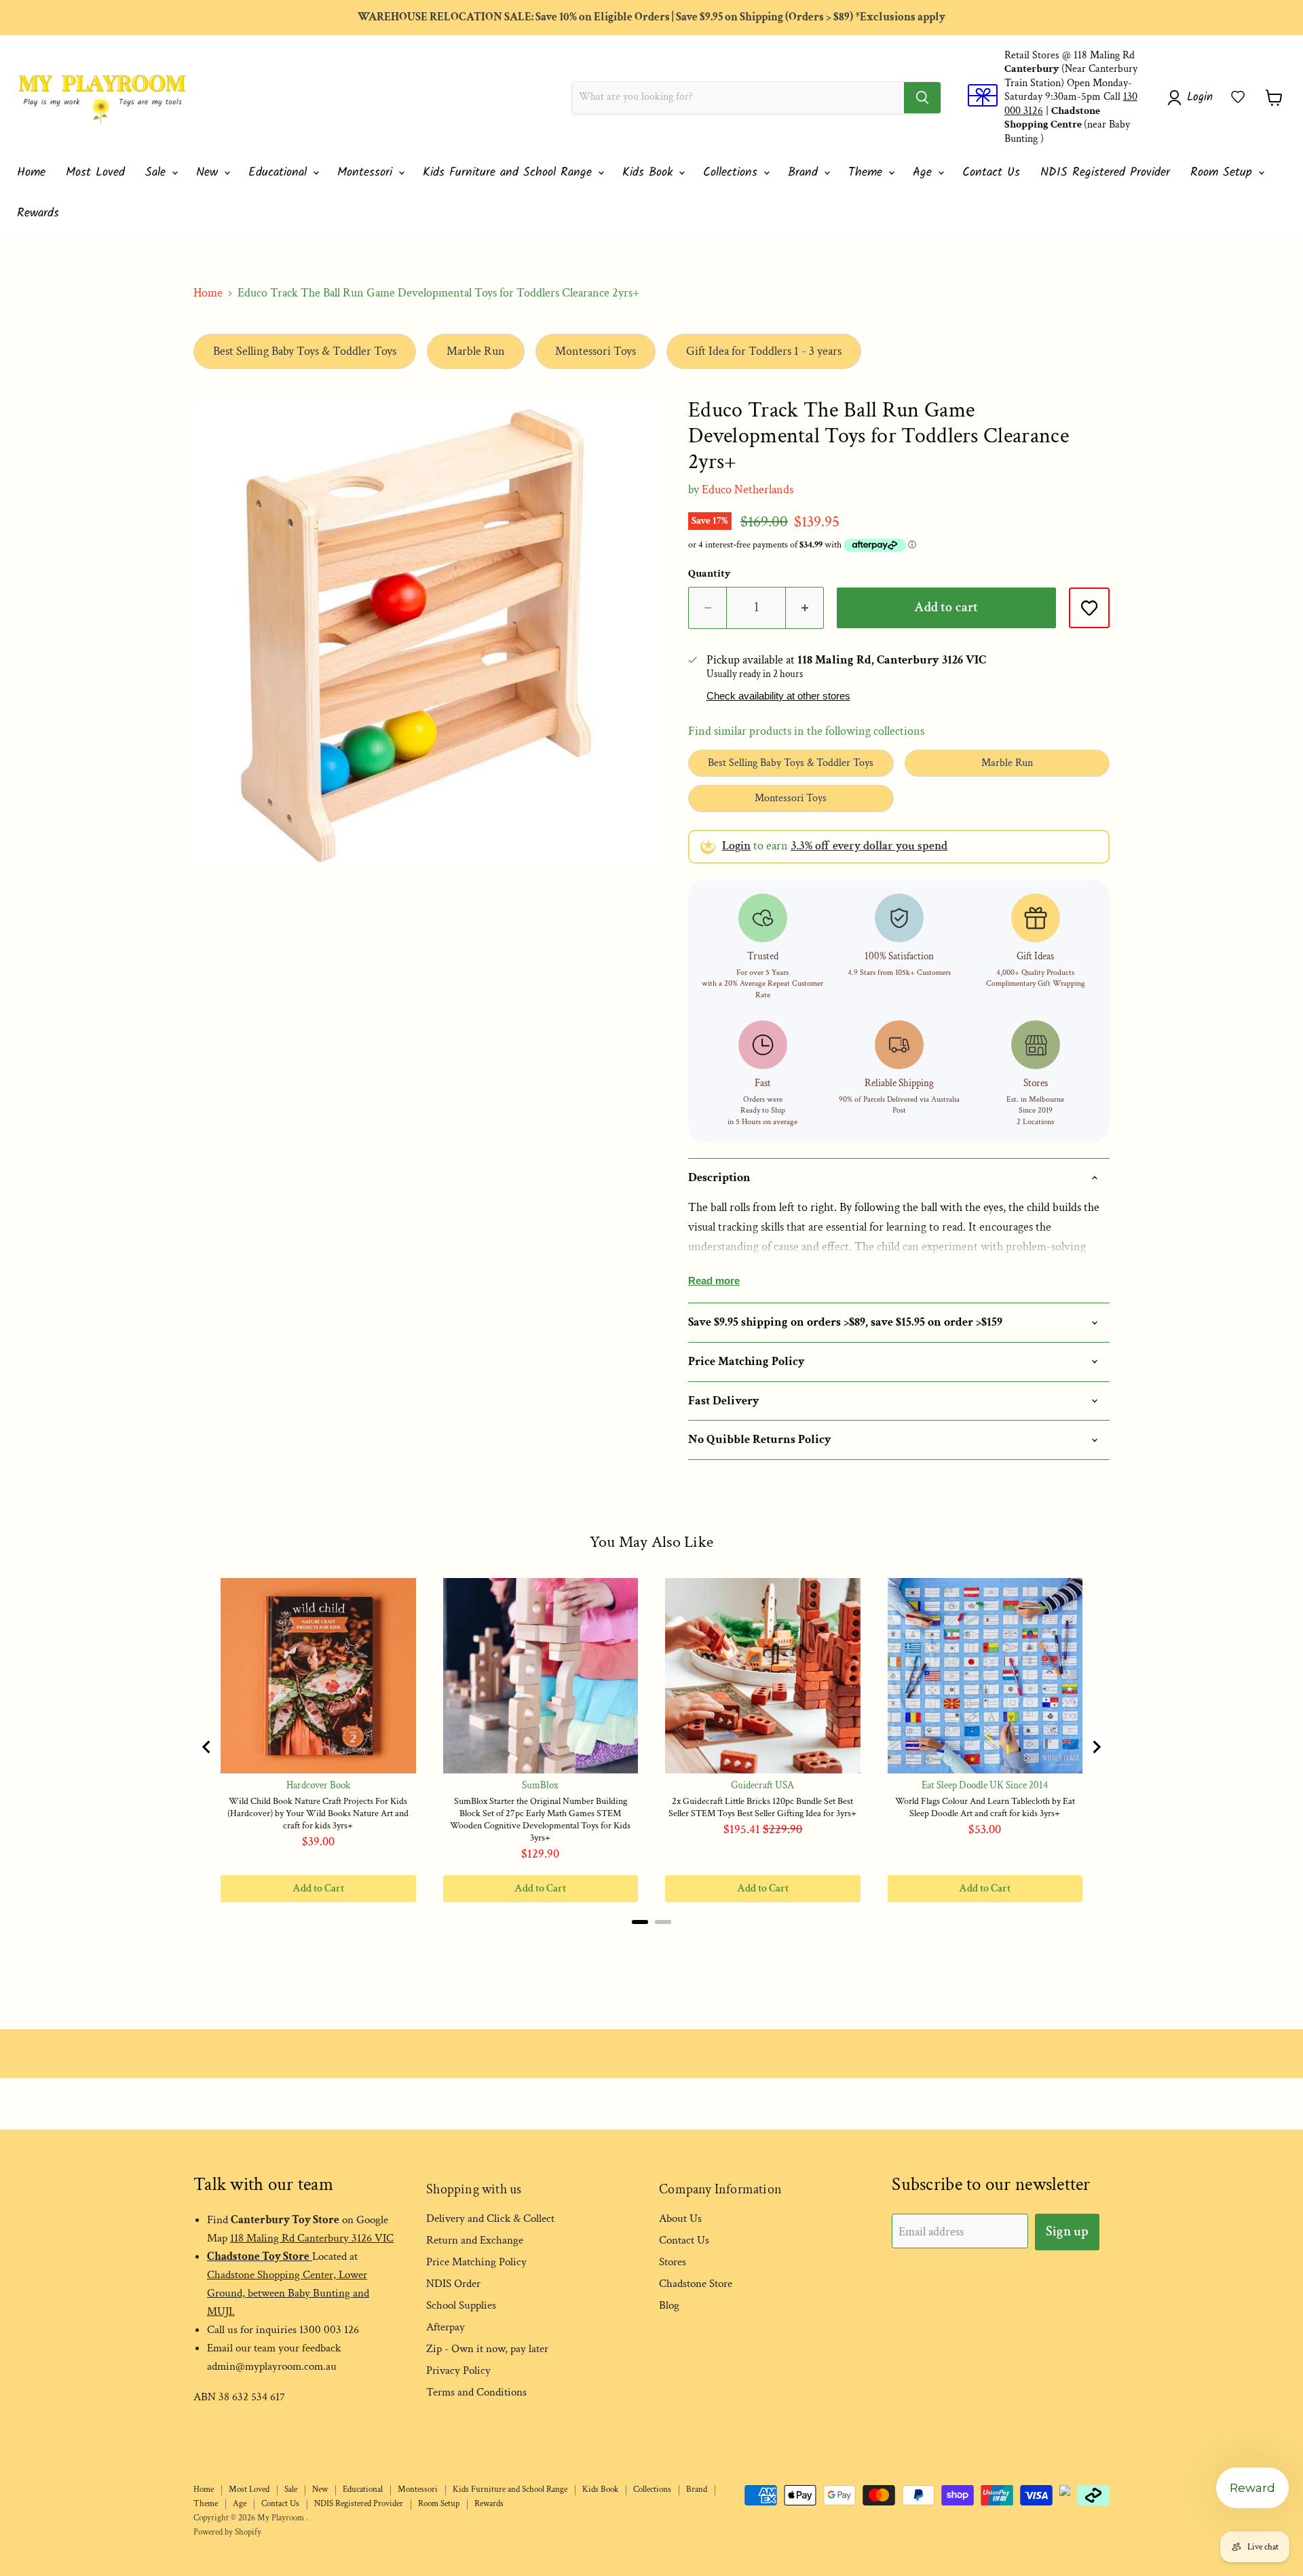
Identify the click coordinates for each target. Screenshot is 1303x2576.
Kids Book (650, 173)
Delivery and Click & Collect (490, 2218)
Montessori (367, 173)
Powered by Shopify (227, 2532)
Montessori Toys (596, 351)
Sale (158, 173)
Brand (805, 173)
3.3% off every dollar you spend (869, 846)
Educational (280, 173)
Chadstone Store (696, 2284)
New (209, 173)
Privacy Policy (458, 2370)
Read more (714, 1281)
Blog (669, 2305)
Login (736, 846)
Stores (673, 2262)
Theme (868, 173)
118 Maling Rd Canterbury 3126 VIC (312, 2238)
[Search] (922, 98)
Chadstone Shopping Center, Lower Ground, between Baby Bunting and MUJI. (288, 2293)
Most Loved (95, 173)
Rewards (38, 213)
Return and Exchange (475, 2240)
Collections (733, 173)
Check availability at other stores (778, 696)
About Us (680, 2218)
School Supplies (461, 2305)
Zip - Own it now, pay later (487, 2349)
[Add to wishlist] (1089, 608)
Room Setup (1224, 173)
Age (925, 173)
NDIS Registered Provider (1105, 173)
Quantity (710, 574)
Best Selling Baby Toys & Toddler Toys (305, 351)
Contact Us (991, 173)
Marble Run (476, 351)
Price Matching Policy (476, 2262)
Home (31, 173)
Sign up (1067, 2231)
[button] (1238, 97)
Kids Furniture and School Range (510, 173)
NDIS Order (453, 2284)
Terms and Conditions (476, 2392)
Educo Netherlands (748, 489)
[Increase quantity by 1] (805, 608)
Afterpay (446, 2327)
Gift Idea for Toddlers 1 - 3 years (764, 351)
